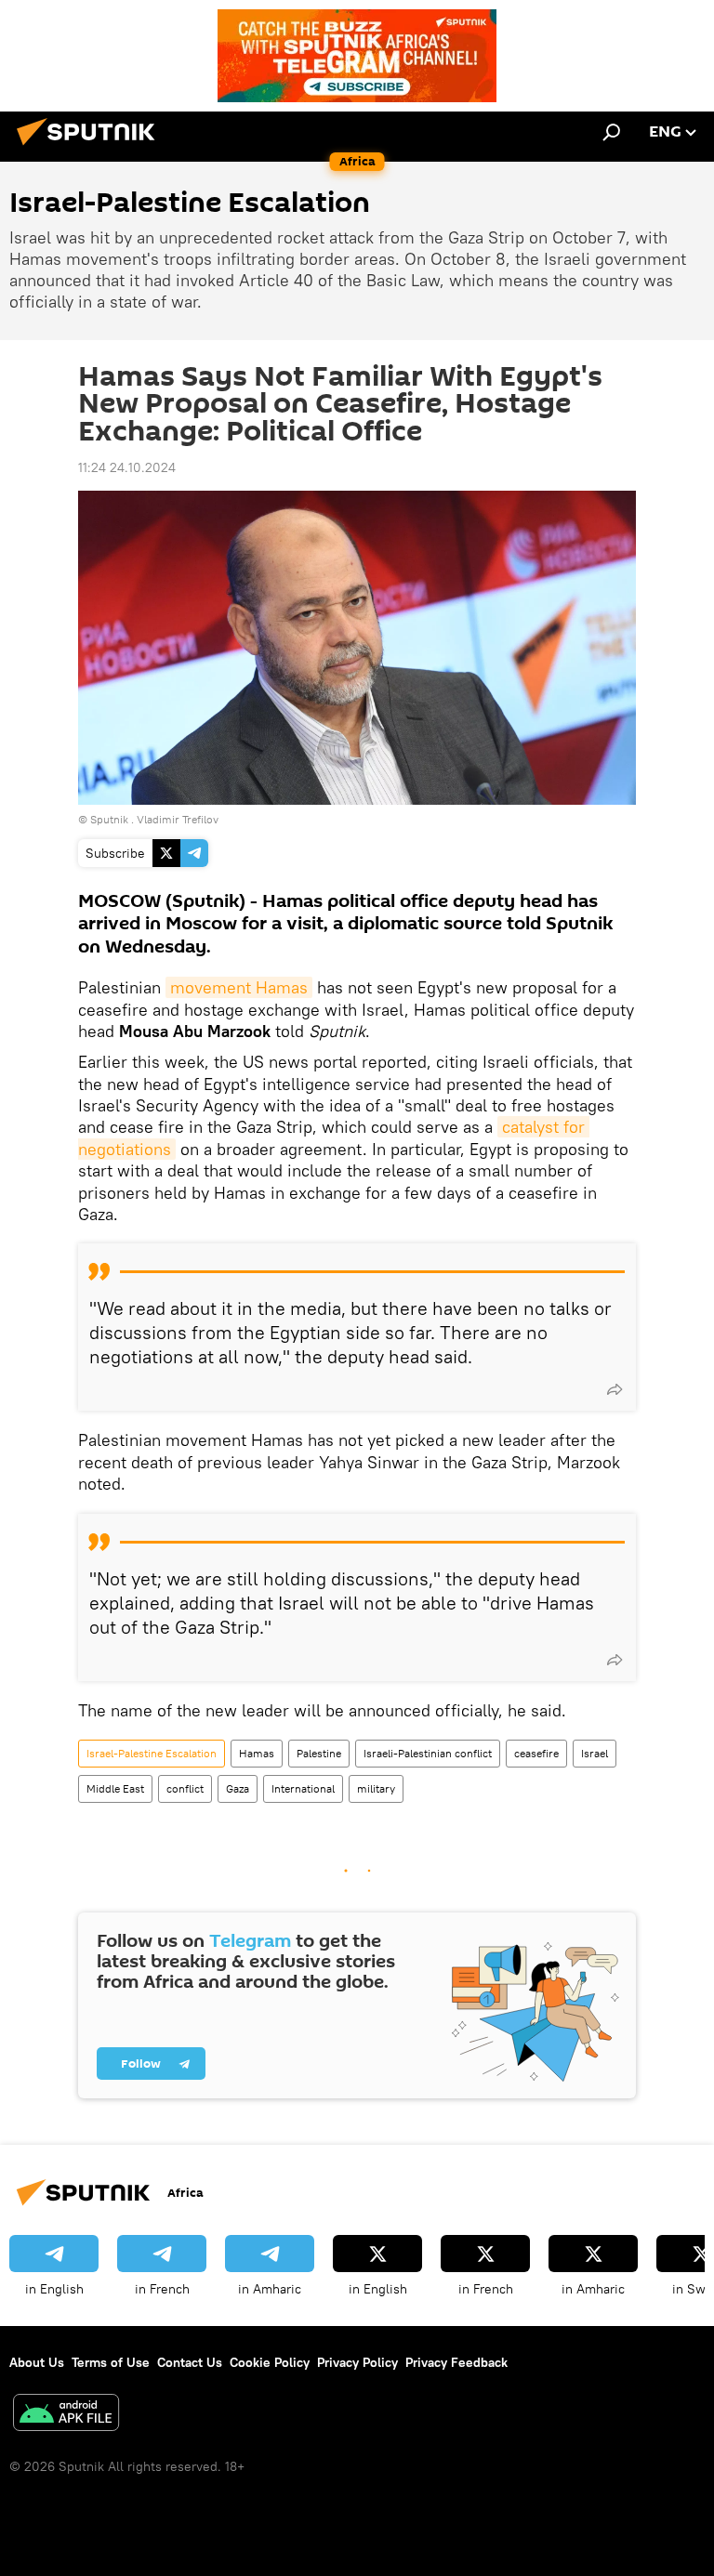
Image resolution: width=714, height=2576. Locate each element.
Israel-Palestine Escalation (152, 1753)
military (376, 1788)
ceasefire (536, 1753)
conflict (185, 1788)
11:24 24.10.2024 (127, 467)
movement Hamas (239, 987)
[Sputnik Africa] (91, 148)
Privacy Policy (357, 2362)
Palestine (319, 1753)
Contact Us (190, 2362)
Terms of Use (111, 2362)
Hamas (257, 1753)
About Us (37, 2362)
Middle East (115, 1788)
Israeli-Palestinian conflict (428, 1753)
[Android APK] (66, 2415)
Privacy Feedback (456, 2362)
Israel (595, 1753)
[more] (615, 1389)
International (303, 1788)
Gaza (238, 1788)
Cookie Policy (270, 2362)
